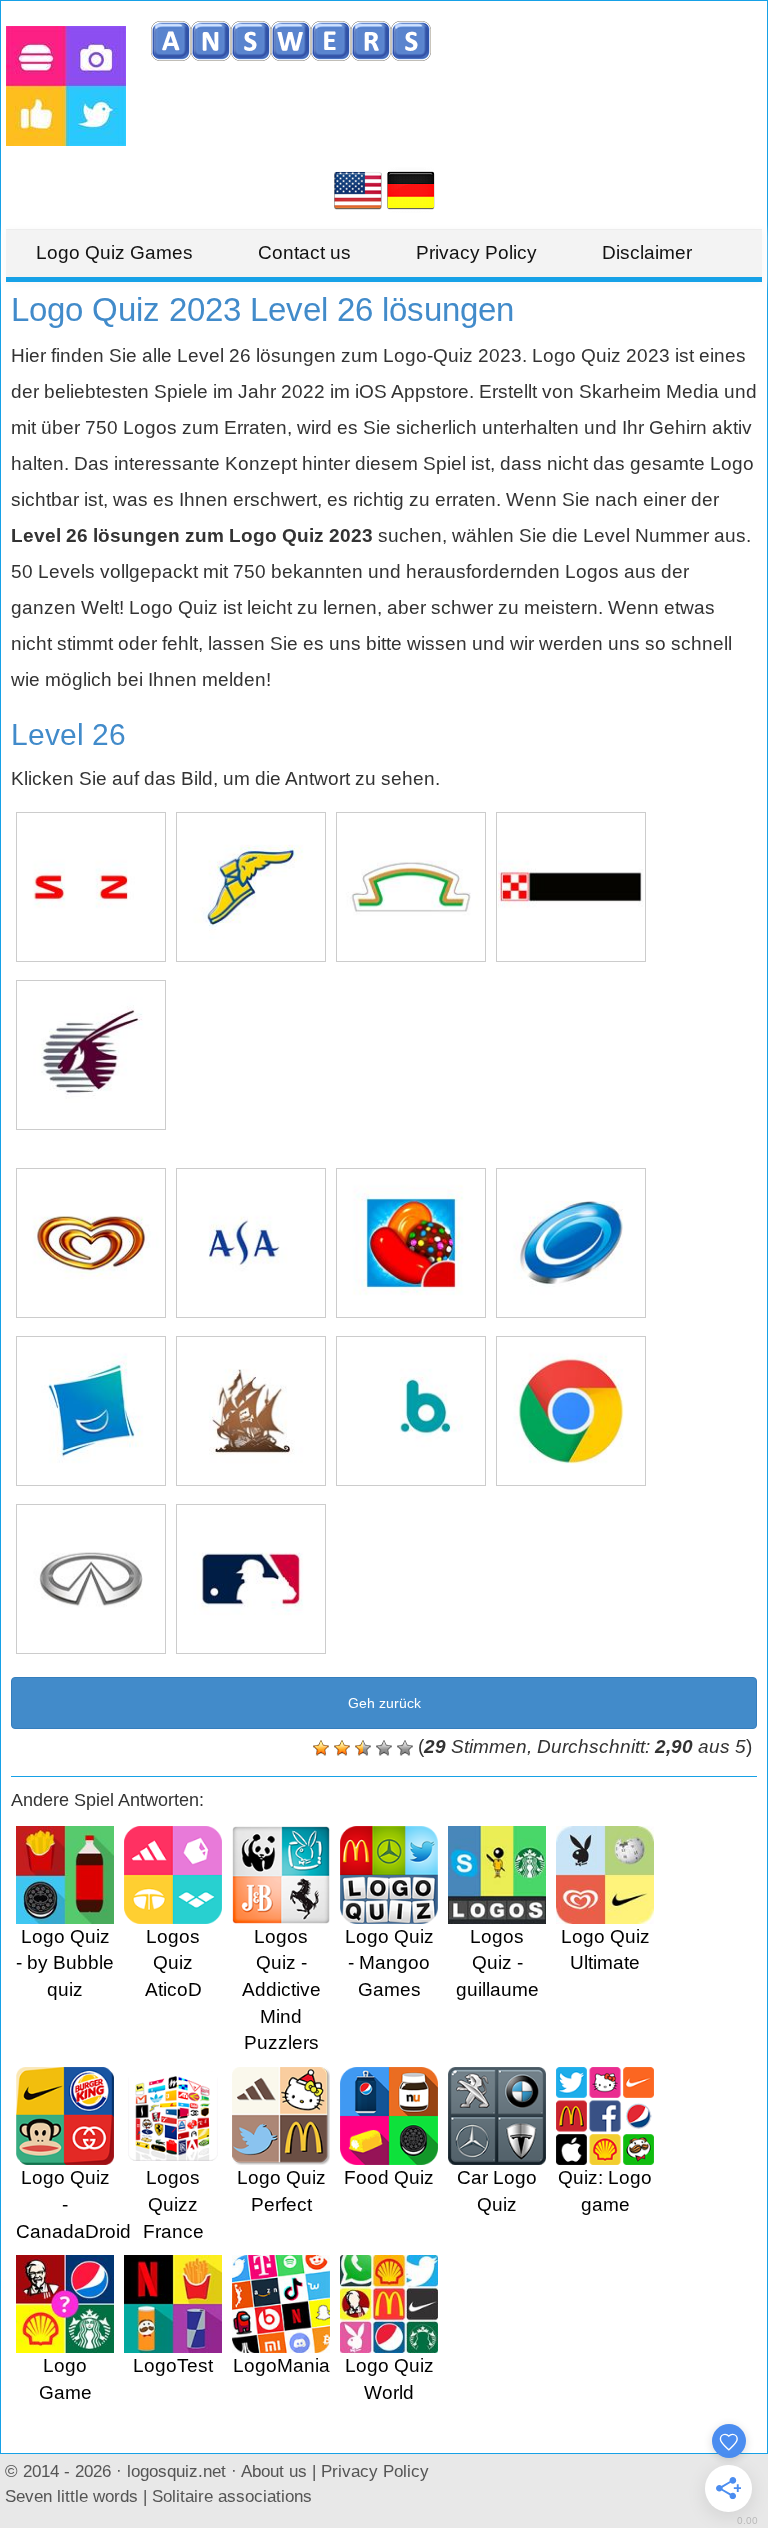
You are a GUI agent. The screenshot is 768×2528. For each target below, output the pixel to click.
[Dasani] (251, 1243)
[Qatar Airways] (91, 1055)
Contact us (304, 252)
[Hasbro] (91, 1411)
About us (274, 2471)
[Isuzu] (91, 887)
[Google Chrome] (571, 1411)
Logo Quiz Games (114, 252)
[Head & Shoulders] (571, 1243)
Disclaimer (647, 252)
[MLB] (251, 1579)
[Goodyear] (251, 887)
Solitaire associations (232, 2496)
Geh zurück (384, 1703)
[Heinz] (411, 887)
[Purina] (571, 887)
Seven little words (71, 2496)
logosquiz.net (176, 2471)
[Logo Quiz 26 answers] (358, 188)
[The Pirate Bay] (251, 1411)
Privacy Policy (476, 252)
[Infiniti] (91, 1579)
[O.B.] (411, 1411)
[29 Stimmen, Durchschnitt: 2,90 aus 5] (321, 1748)
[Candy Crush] (411, 1243)
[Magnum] (91, 1243)
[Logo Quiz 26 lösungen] (411, 188)
